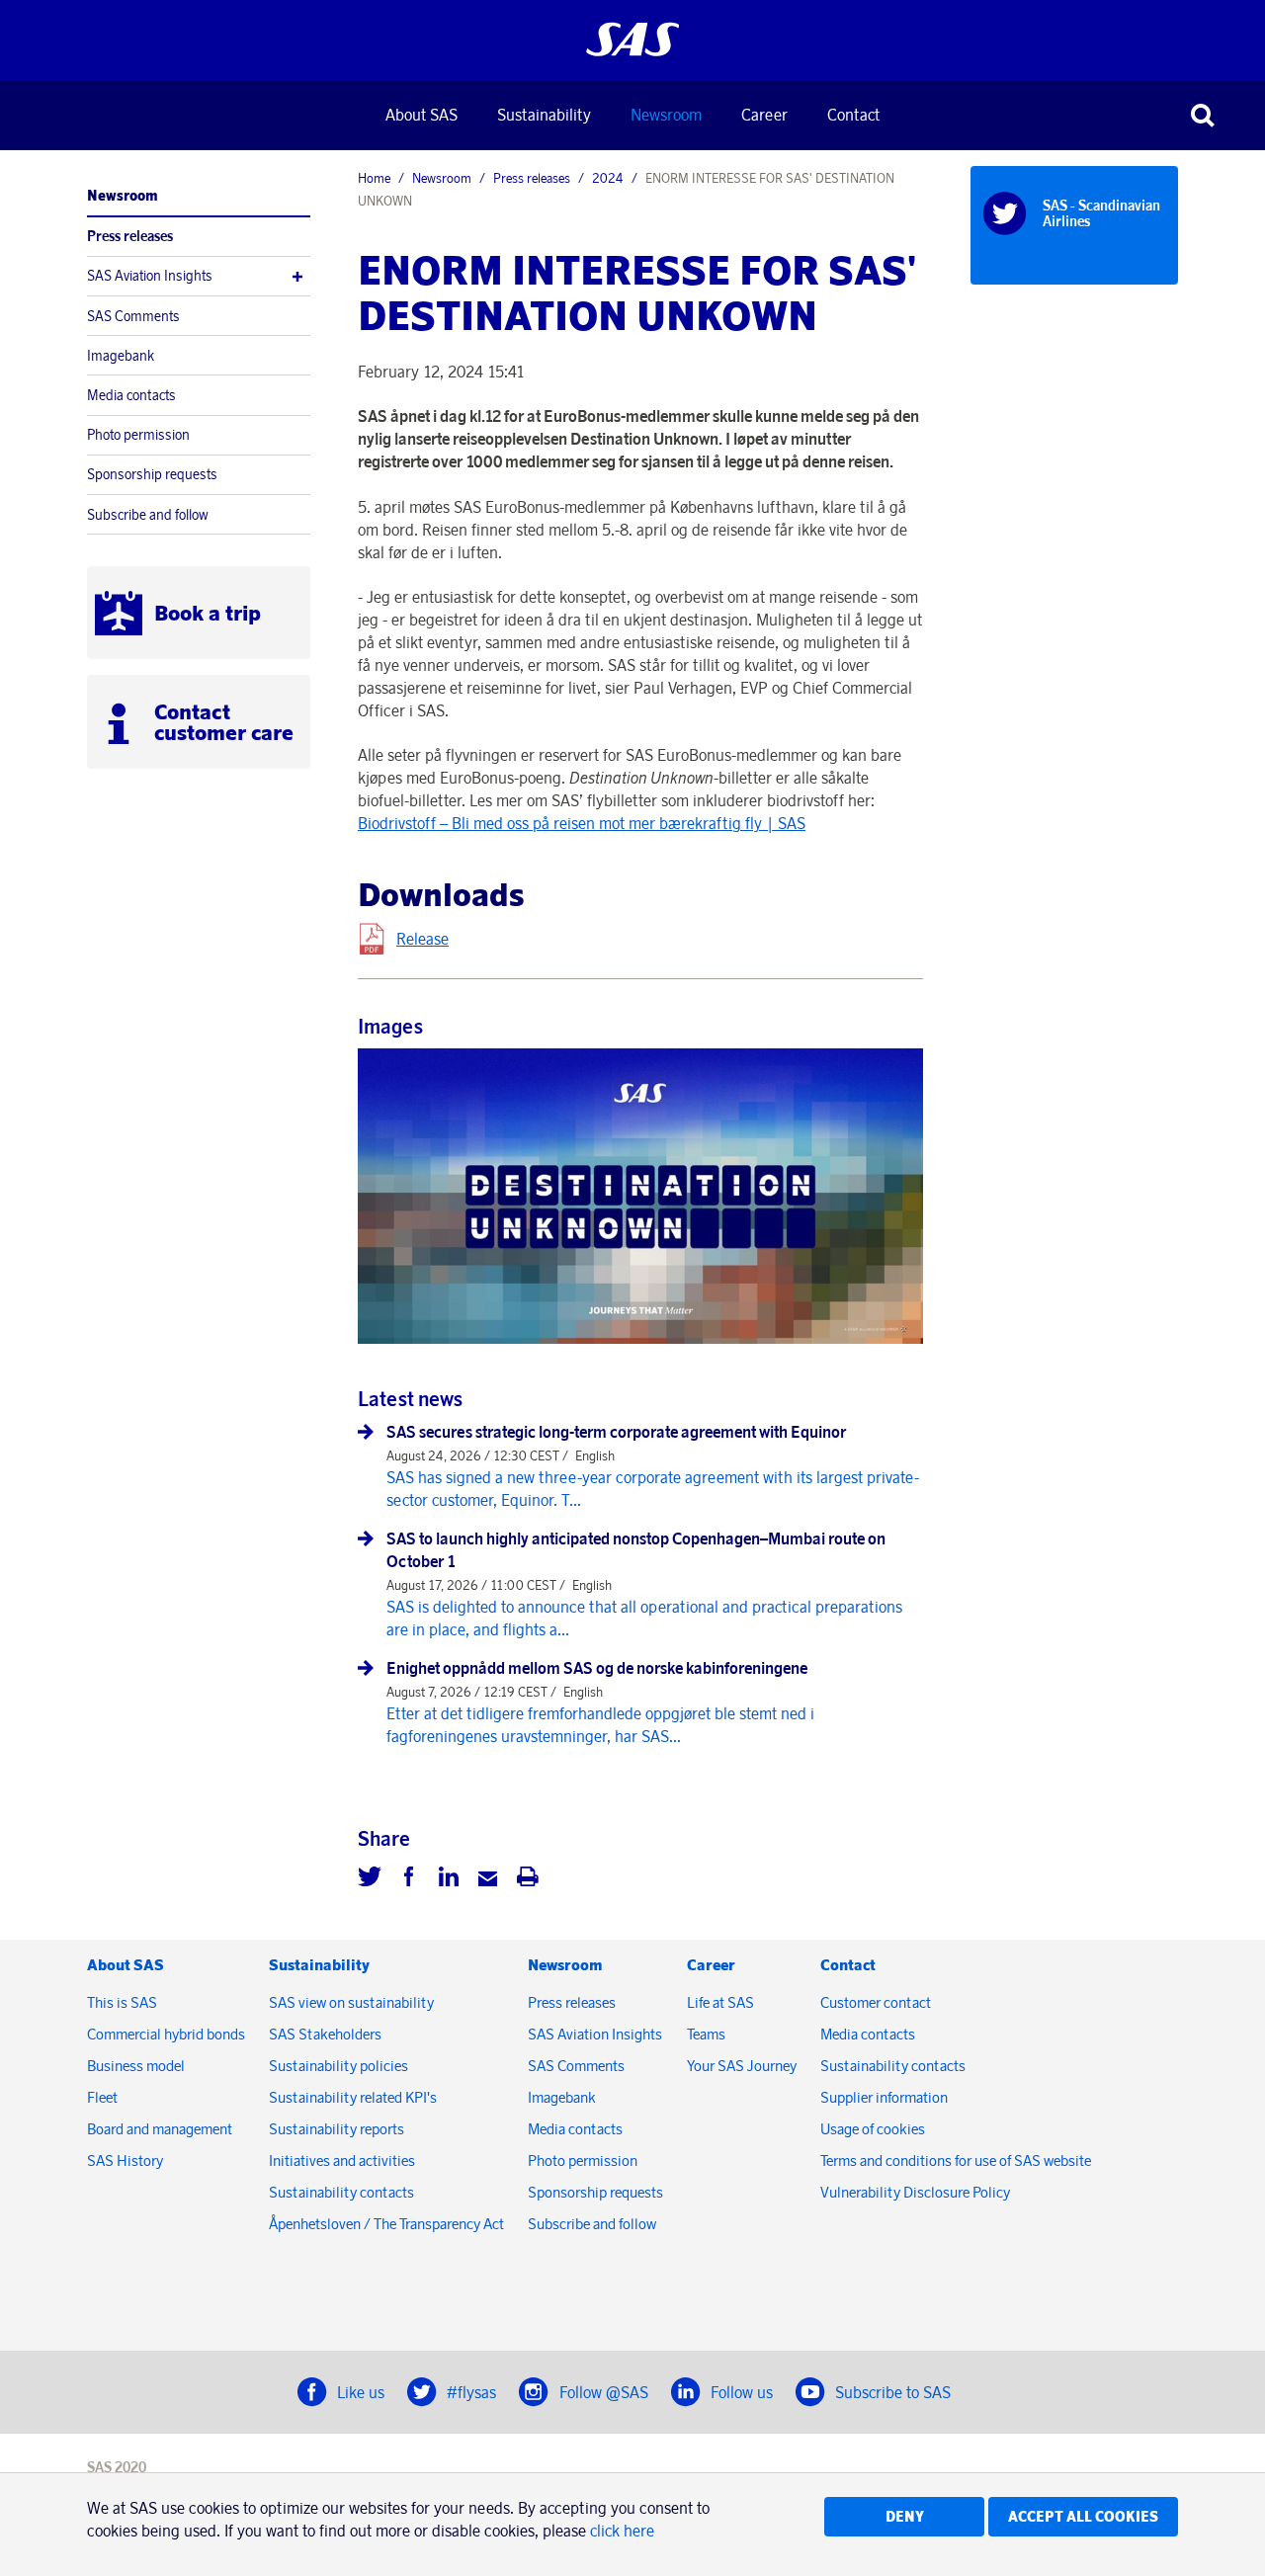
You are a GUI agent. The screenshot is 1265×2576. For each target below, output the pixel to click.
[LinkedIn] (449, 1879)
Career (764, 115)
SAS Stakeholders (325, 2034)
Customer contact (876, 2002)
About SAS (422, 115)
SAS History (125, 2161)
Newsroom (666, 115)
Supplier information (884, 2097)
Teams (706, 2034)
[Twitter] (370, 1879)
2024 (608, 178)
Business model (136, 2066)
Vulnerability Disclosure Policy (917, 2192)
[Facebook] (409, 1879)
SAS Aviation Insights (150, 276)
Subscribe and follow (148, 515)
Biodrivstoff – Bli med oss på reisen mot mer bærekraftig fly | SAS (582, 823)
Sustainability (544, 115)
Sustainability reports (337, 2129)
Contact (853, 115)
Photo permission (138, 435)
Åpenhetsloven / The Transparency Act (386, 2224)
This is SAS (122, 2002)
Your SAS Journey (742, 2066)
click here (622, 2531)
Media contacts (131, 395)
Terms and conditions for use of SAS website (956, 2161)
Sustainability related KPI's (353, 2097)
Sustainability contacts (341, 2192)
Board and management (160, 2129)
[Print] (528, 1879)
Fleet (102, 2097)
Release (422, 939)
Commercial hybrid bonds (166, 2034)
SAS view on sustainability (351, 2002)
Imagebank (121, 356)
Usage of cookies (873, 2129)
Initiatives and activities (342, 2161)
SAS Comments (133, 316)
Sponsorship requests (152, 474)
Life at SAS (720, 2002)
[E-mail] (488, 1879)
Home (374, 178)
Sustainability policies (338, 2066)
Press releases (130, 236)
